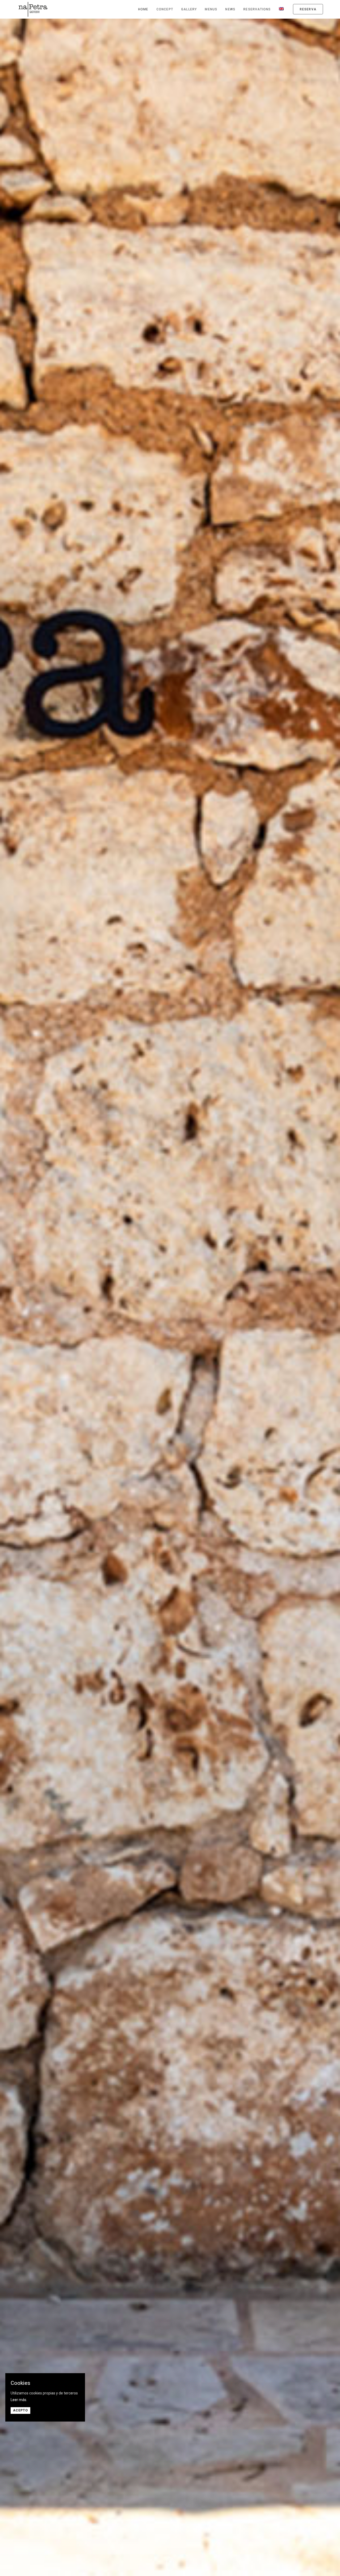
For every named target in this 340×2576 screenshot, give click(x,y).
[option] (170, 1297)
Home (143, 9)
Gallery (189, 9)
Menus (211, 9)
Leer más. (19, 2400)
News (230, 9)
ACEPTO (20, 2410)
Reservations (257, 9)
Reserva (308, 9)
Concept (165, 9)
